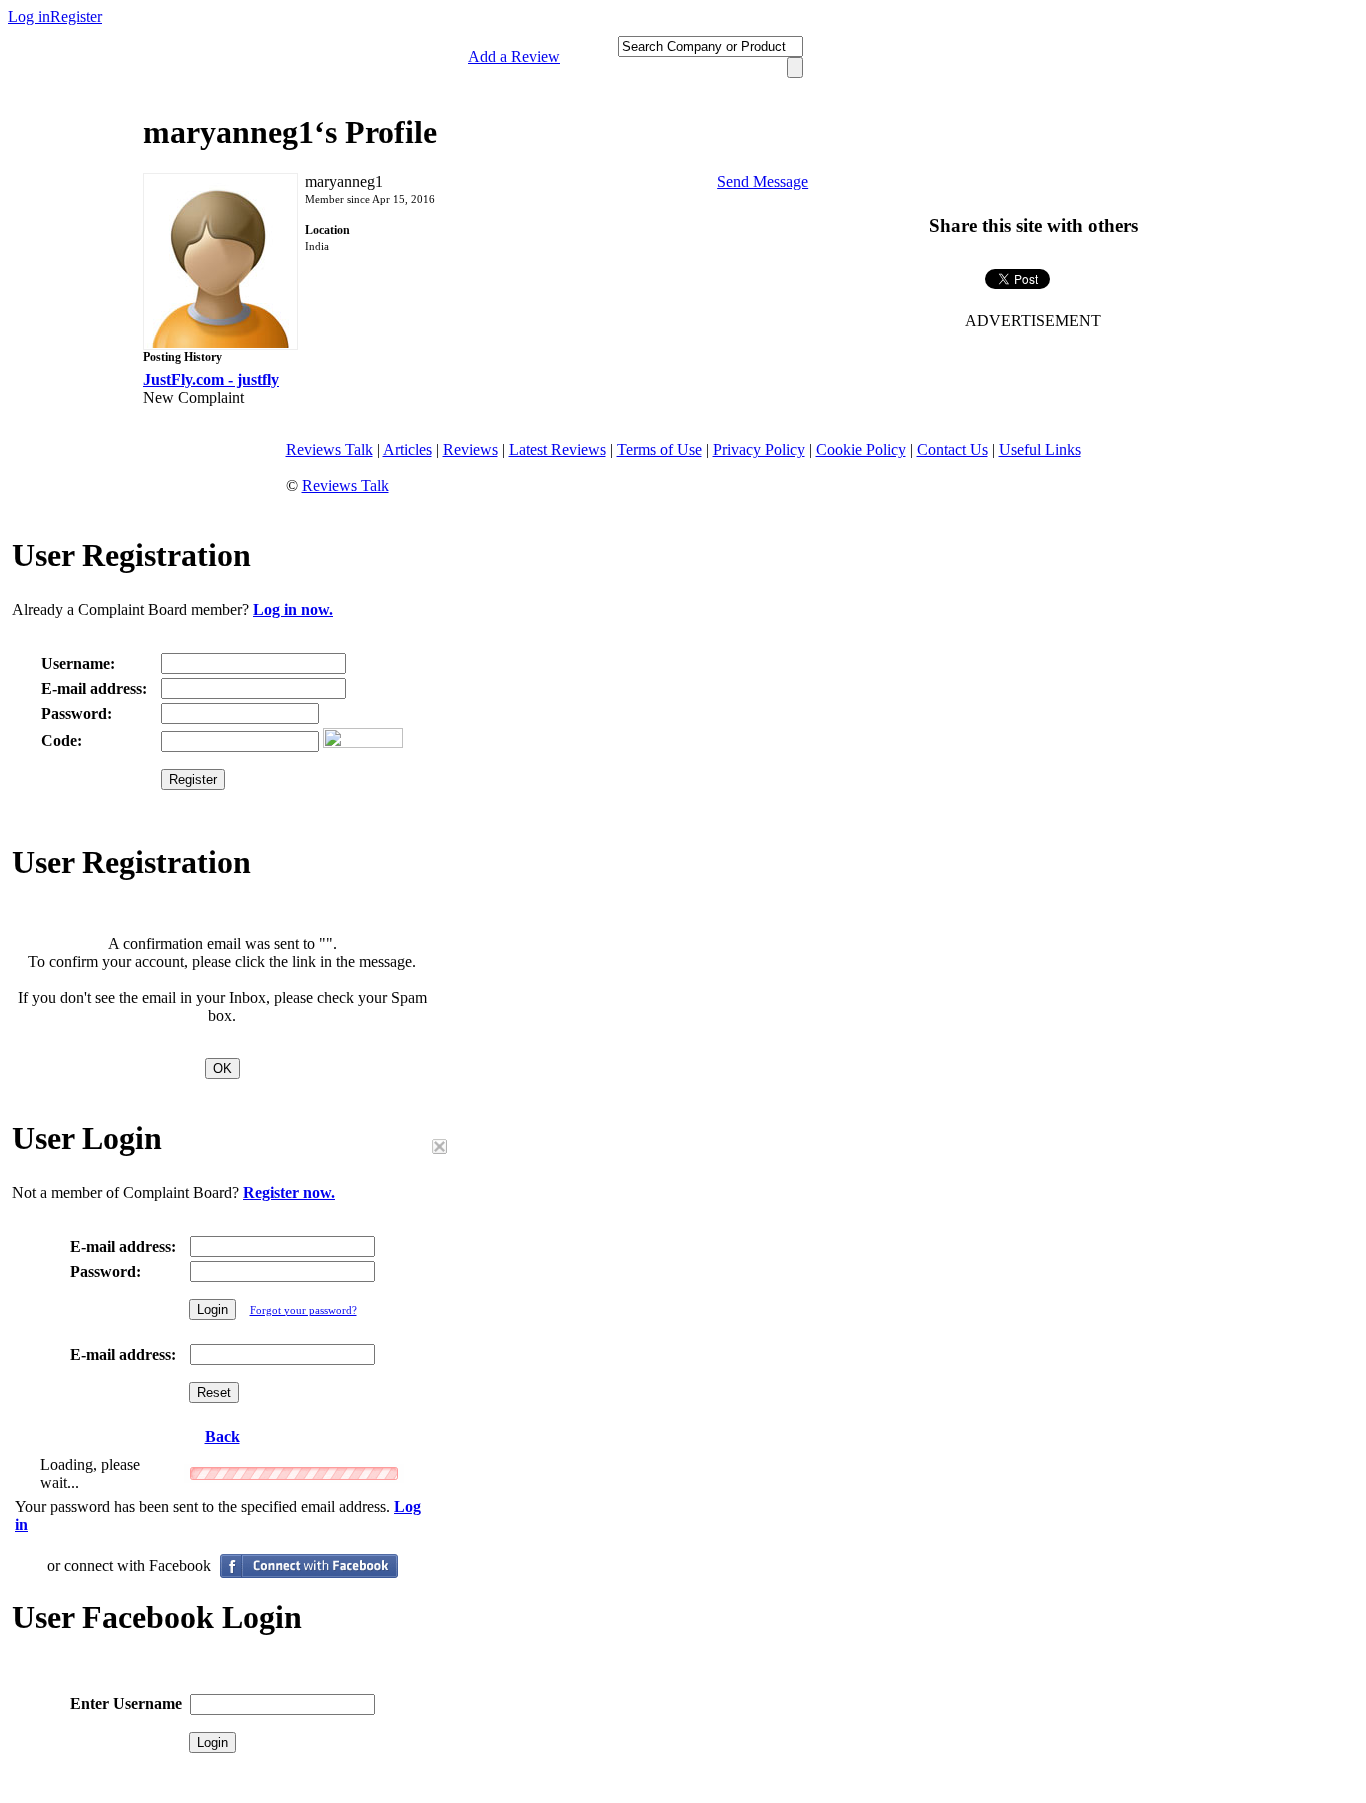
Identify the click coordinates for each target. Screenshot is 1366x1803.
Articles (407, 449)
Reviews (470, 449)
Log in (29, 16)
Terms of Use (659, 449)
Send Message (762, 181)
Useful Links (1040, 449)
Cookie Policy (861, 449)
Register (76, 16)
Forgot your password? (303, 1310)
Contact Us (952, 449)
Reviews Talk (329, 449)
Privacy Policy (759, 449)
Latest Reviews (557, 449)
